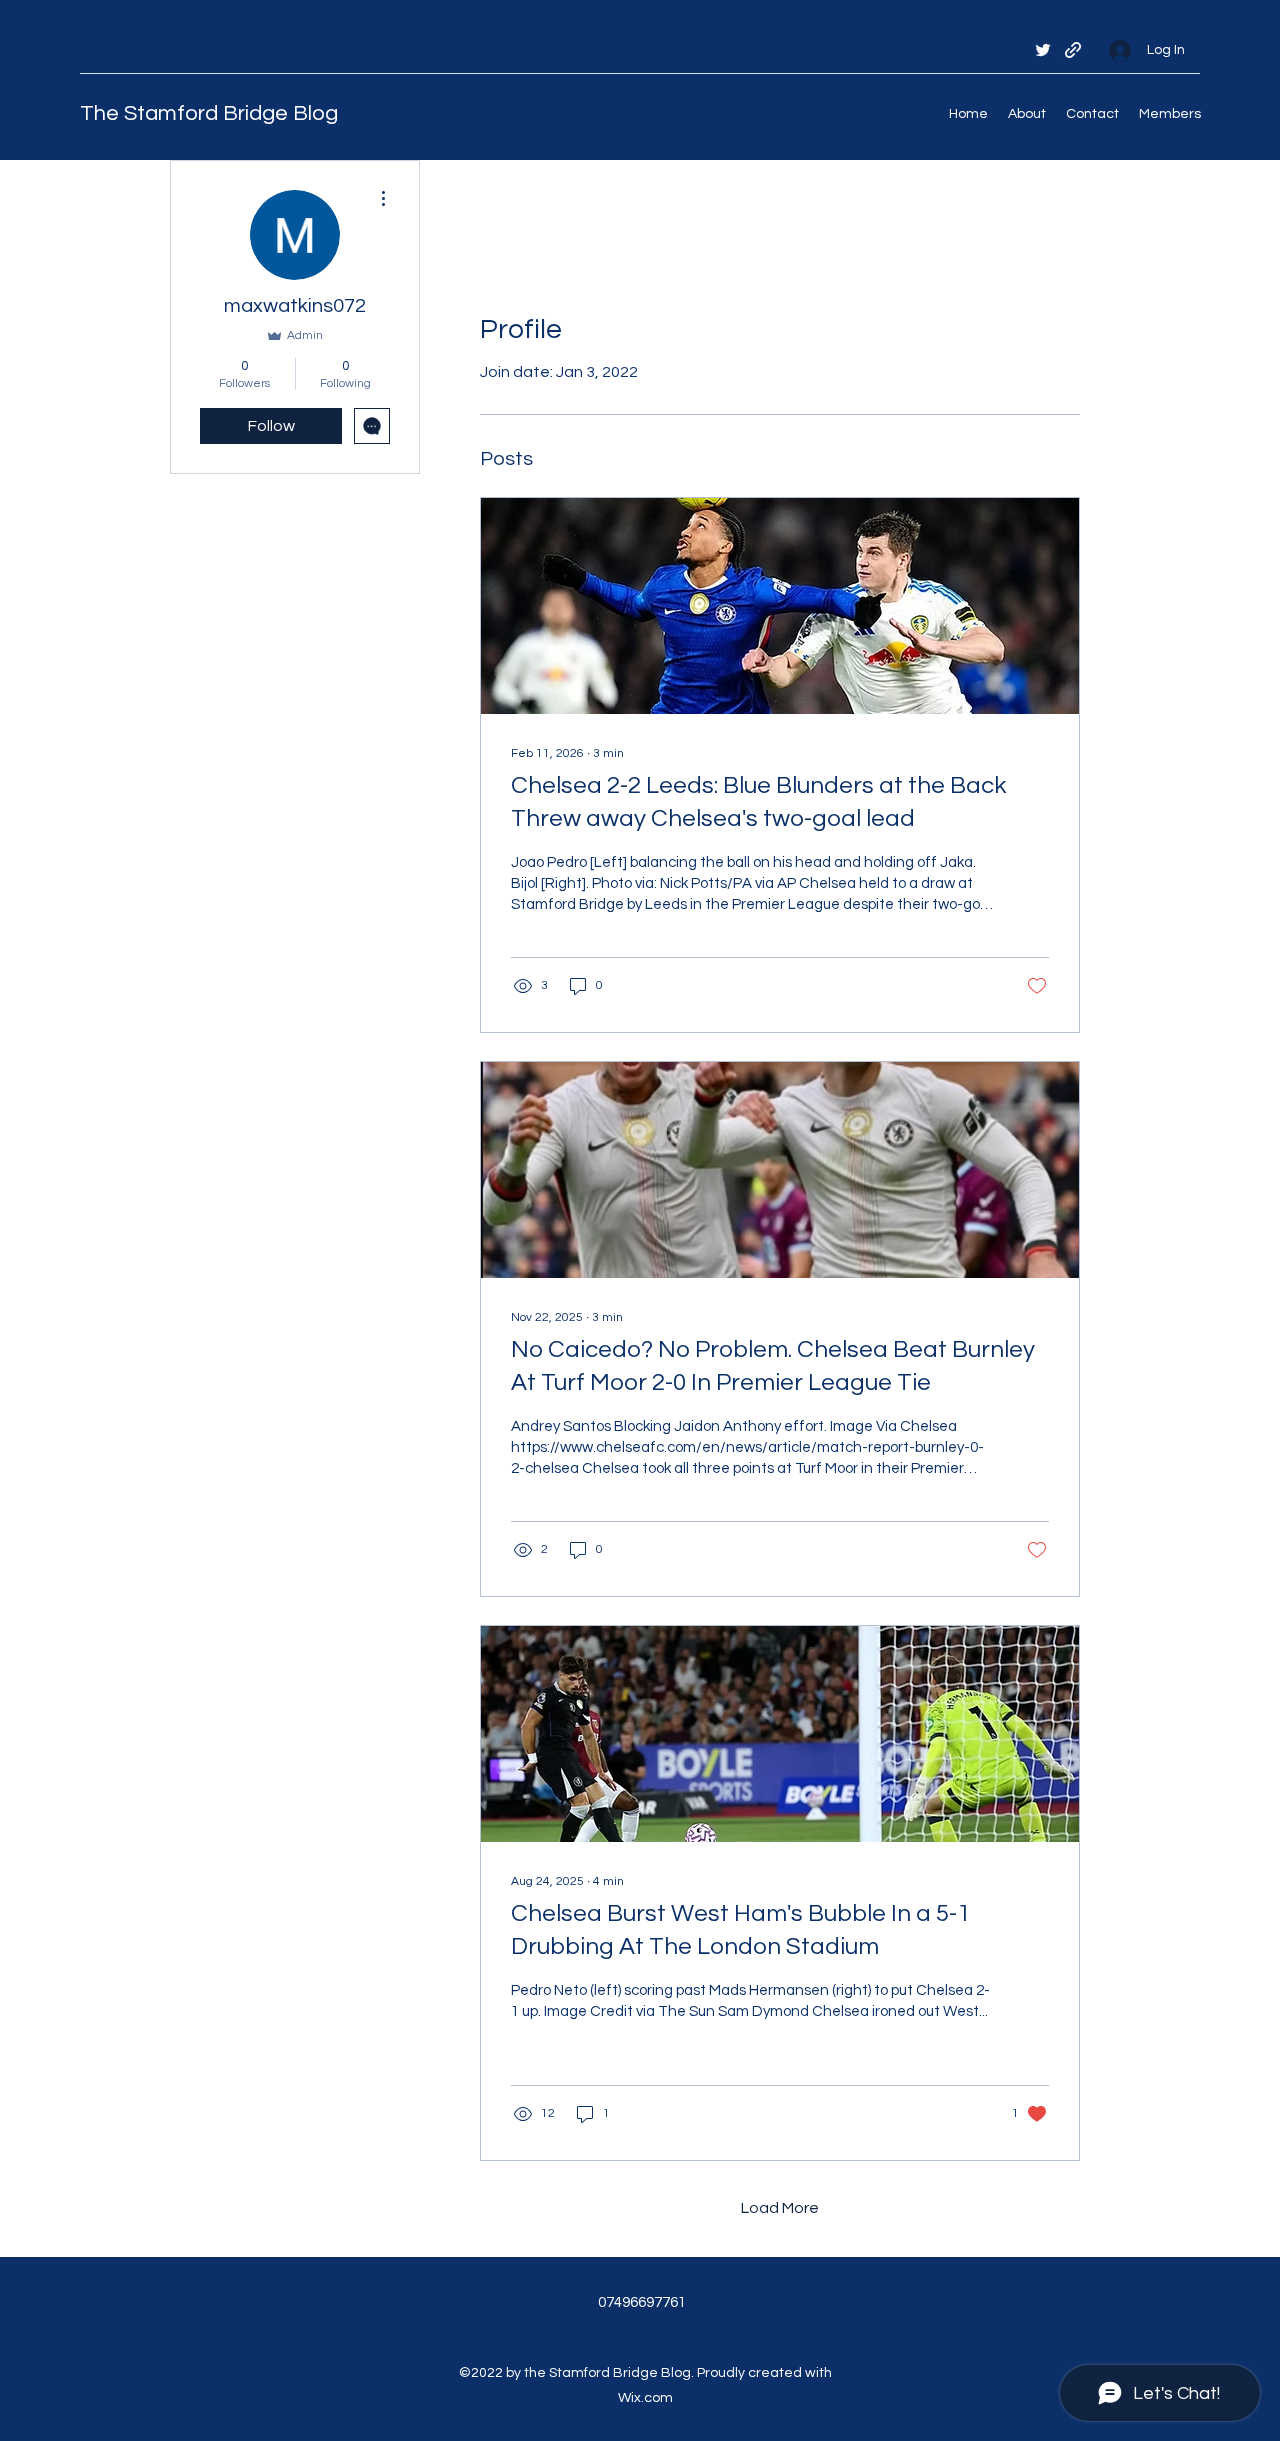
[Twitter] (1043, 50)
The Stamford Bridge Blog (209, 113)
